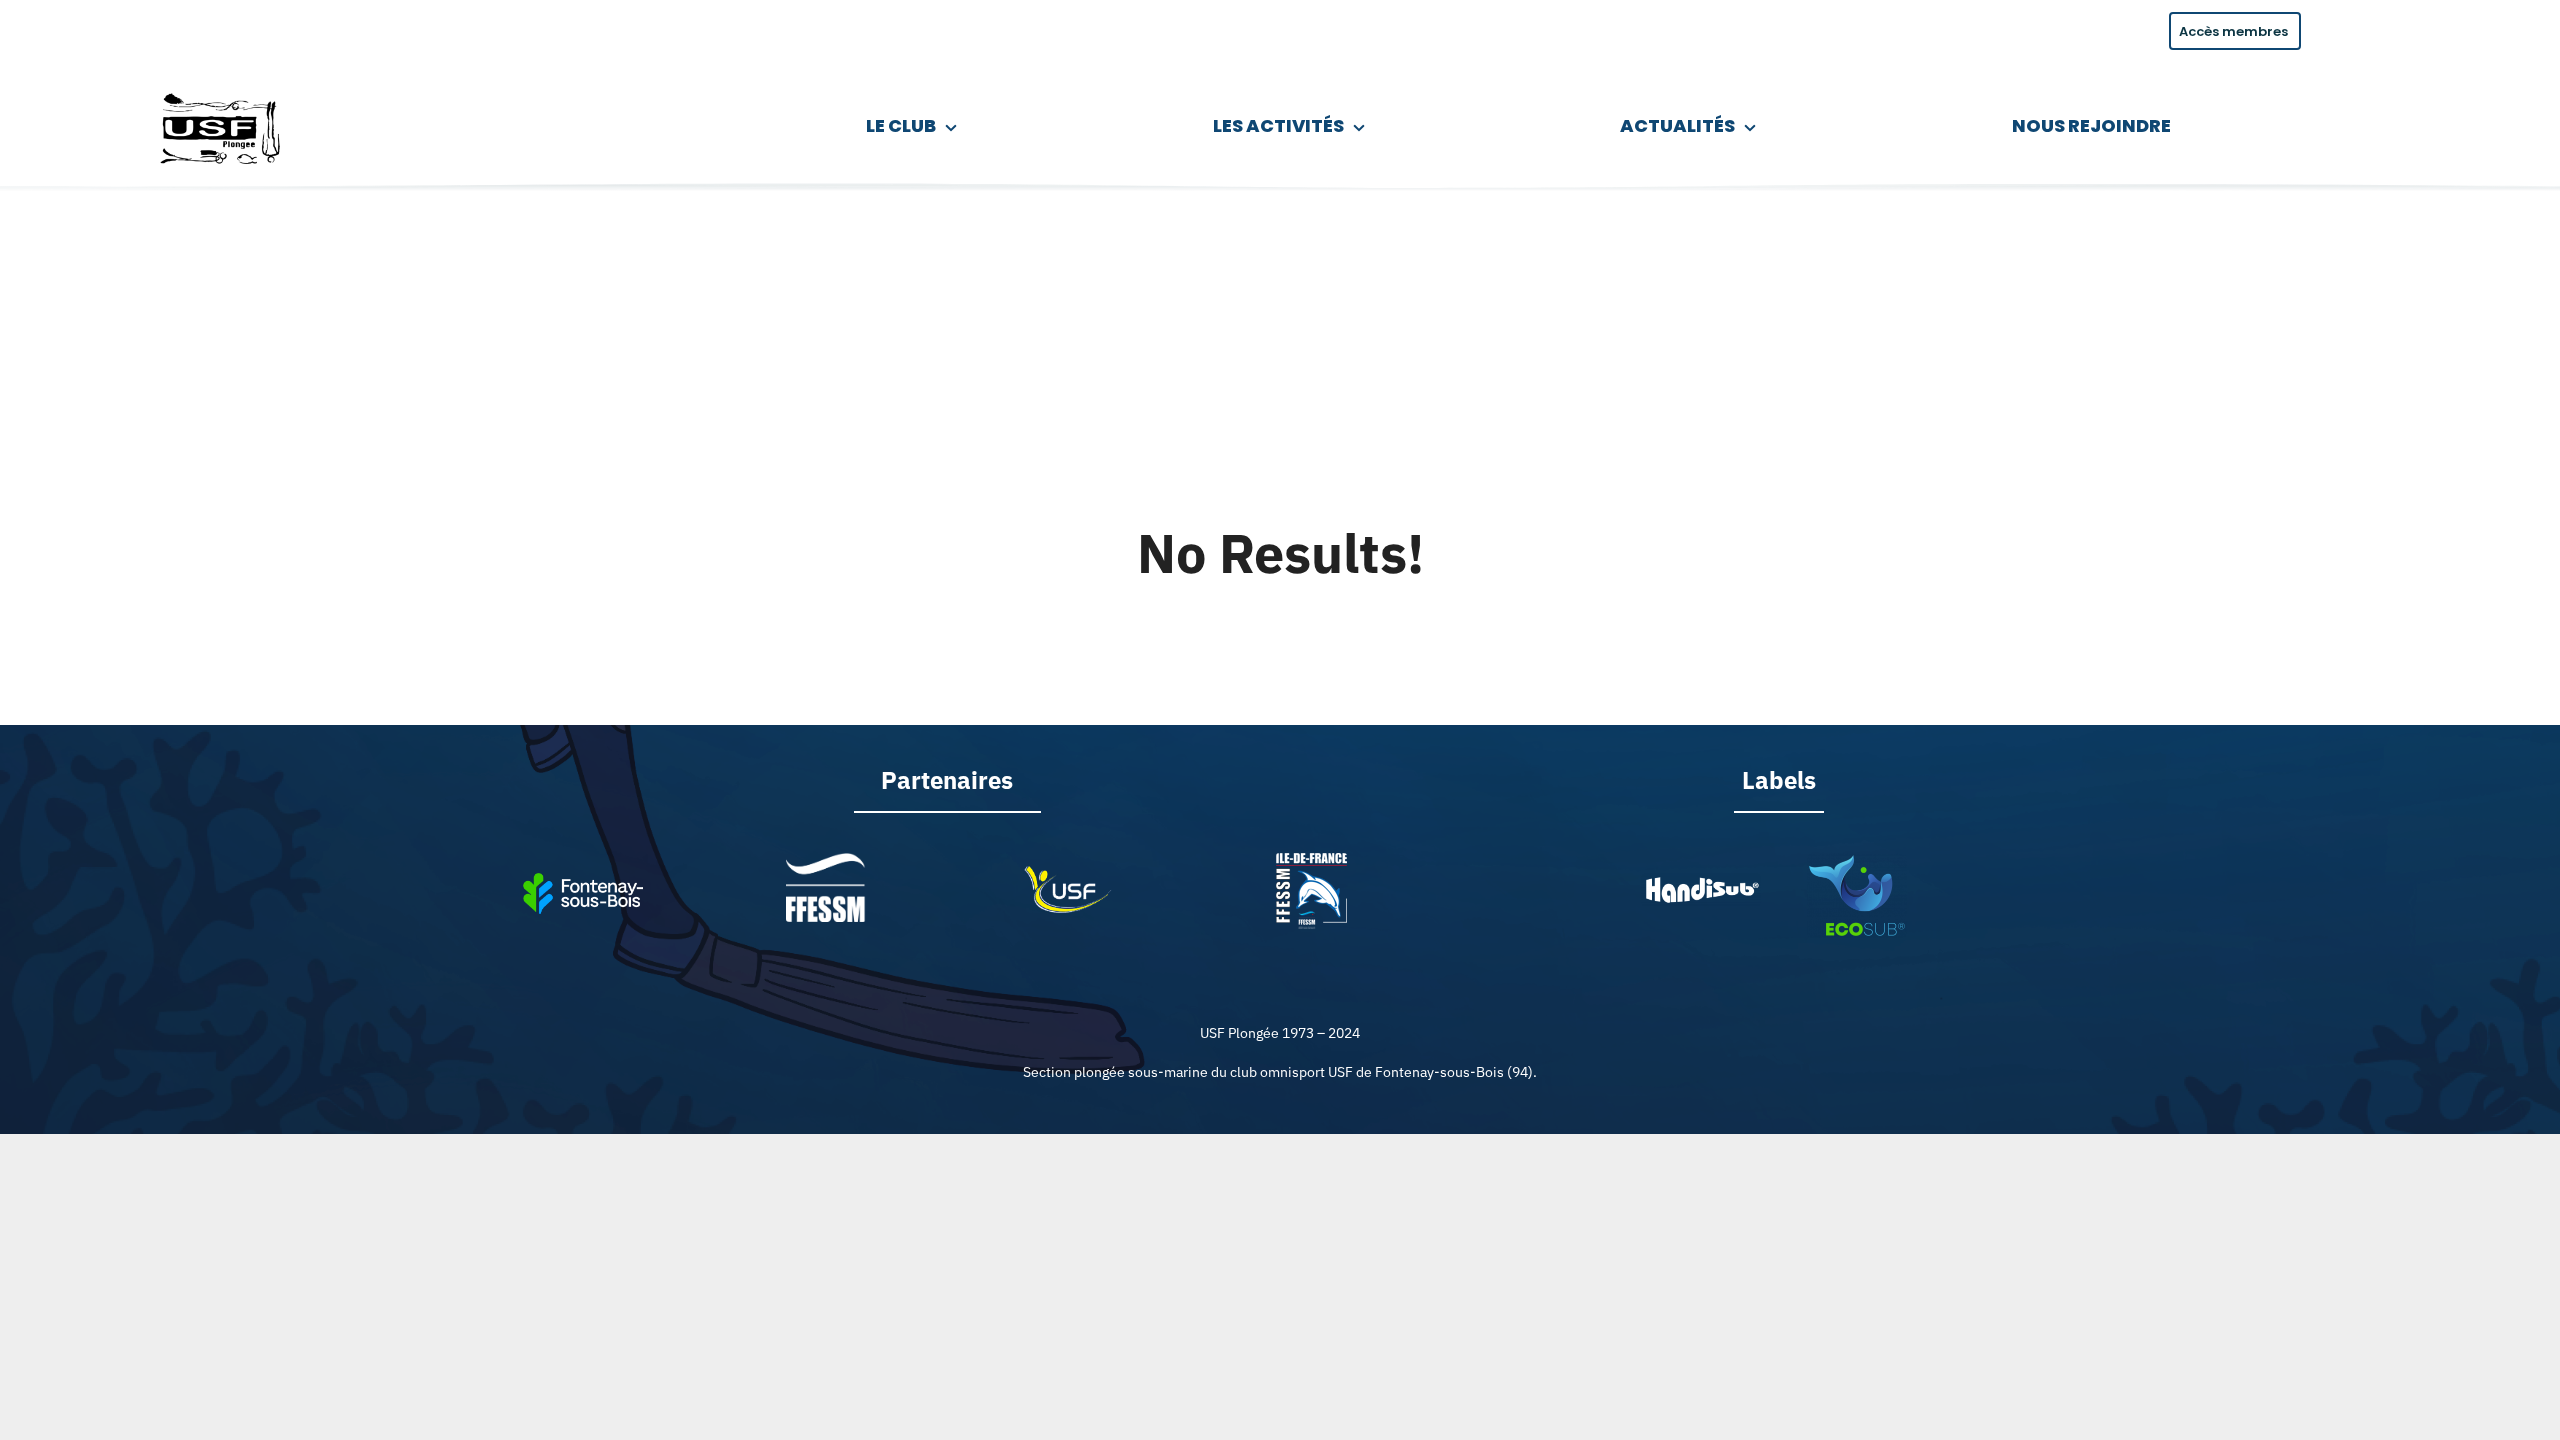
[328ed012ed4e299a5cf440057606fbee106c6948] (1857, 861)
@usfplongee (220, 27)
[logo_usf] (223, 89)
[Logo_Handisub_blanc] (1701, 881)
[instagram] (116, 28)
